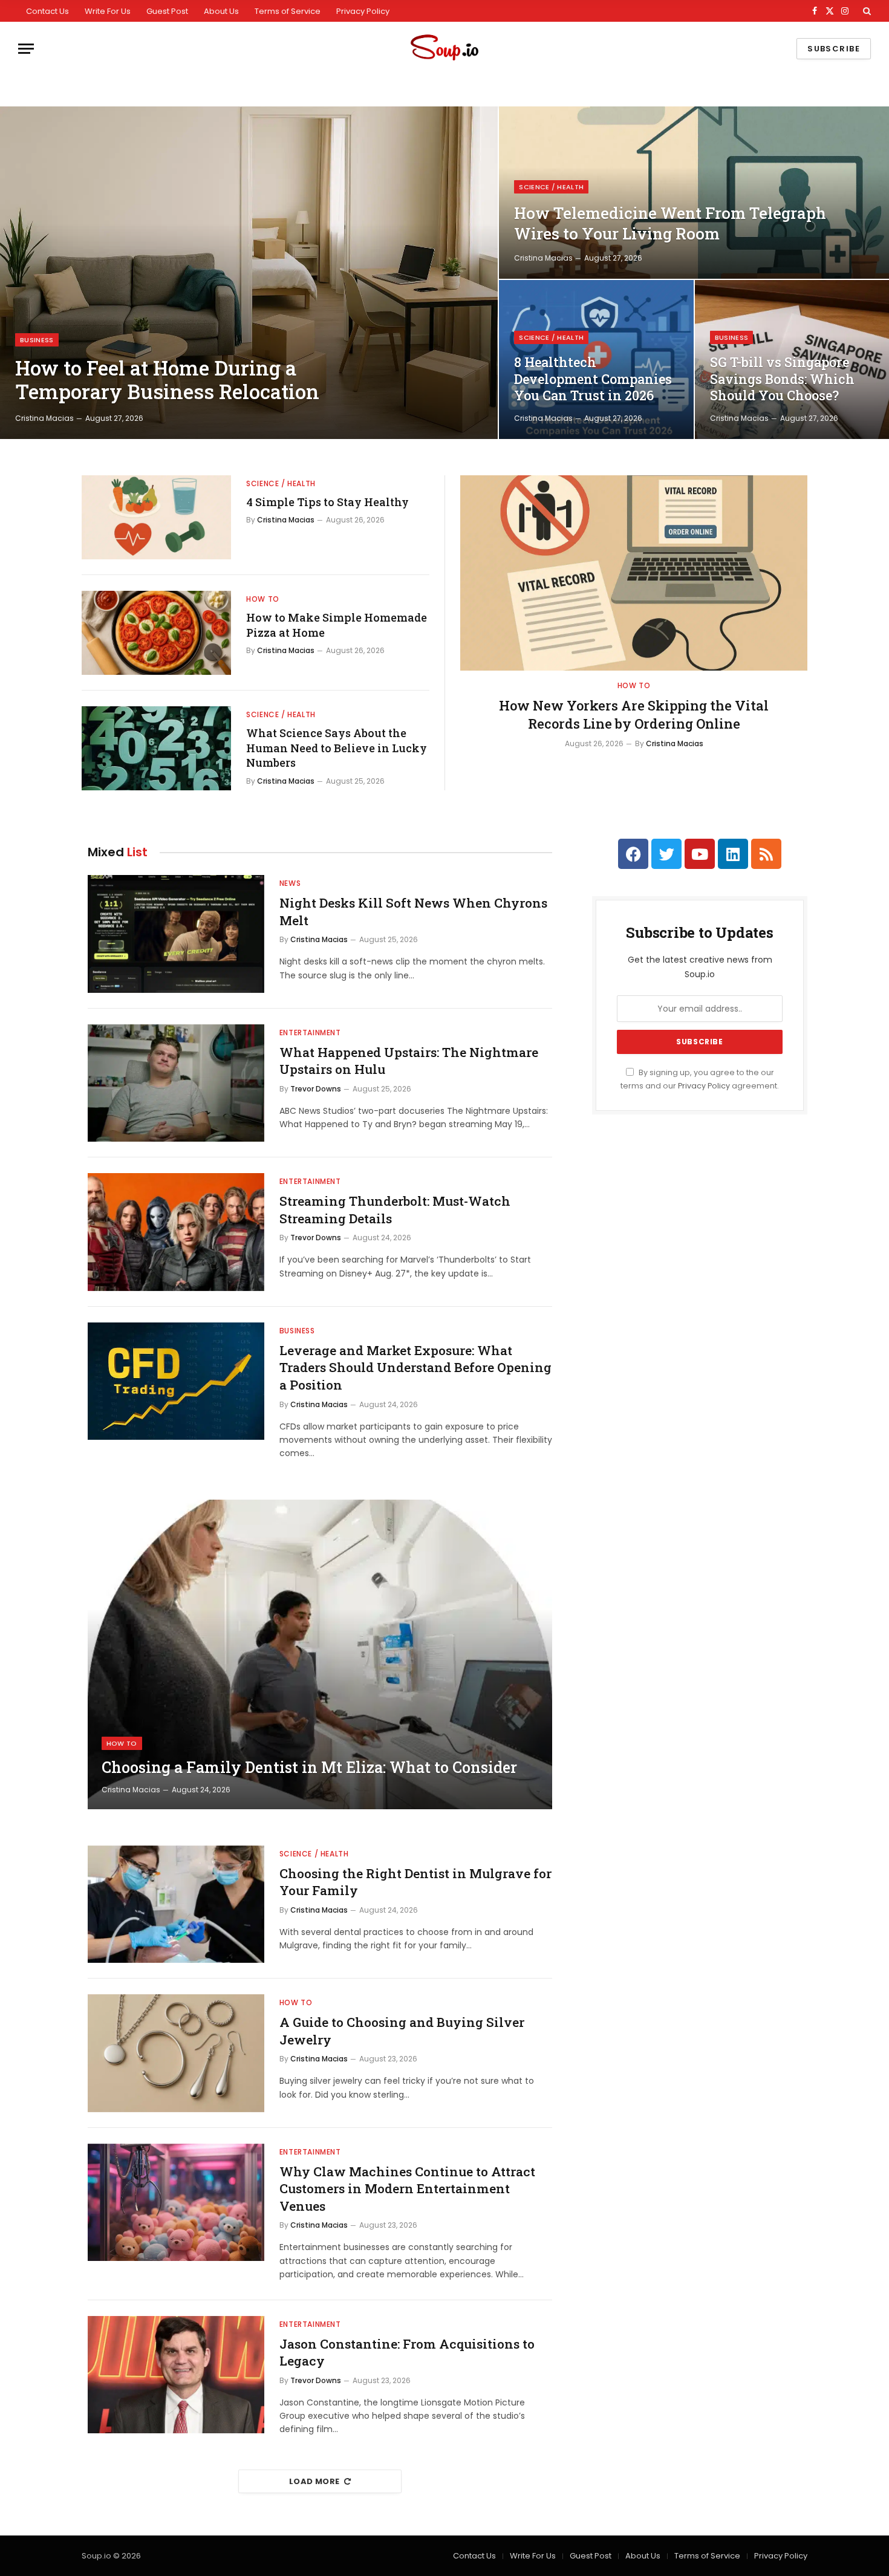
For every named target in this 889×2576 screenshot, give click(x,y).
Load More (314, 2481)
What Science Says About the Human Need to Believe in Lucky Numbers (337, 748)
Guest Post (167, 11)
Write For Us (108, 11)
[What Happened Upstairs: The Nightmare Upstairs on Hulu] (176, 1083)
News (290, 883)
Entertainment (310, 1033)
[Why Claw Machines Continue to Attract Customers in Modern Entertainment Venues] (176, 2203)
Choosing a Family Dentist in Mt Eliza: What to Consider (309, 1768)
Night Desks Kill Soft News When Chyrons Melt (413, 912)
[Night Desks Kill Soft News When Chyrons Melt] (176, 934)
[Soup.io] (444, 49)
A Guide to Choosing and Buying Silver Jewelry (402, 2031)
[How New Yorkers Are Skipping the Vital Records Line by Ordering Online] (634, 573)
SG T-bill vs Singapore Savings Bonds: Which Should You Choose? (782, 379)
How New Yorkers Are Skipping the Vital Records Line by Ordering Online (634, 714)
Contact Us (47, 11)
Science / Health (551, 187)
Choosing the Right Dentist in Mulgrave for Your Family (415, 1882)
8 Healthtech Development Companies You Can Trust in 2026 (593, 379)
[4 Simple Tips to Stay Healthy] (156, 517)
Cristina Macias (44, 418)
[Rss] (766, 854)
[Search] (866, 11)
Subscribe (834, 49)
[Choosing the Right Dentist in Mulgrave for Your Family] (176, 1904)
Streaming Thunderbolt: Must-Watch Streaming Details (395, 1210)
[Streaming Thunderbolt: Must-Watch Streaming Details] (176, 1232)
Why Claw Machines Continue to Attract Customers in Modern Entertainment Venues (407, 2189)
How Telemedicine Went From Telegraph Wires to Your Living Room (670, 223)
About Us (221, 11)
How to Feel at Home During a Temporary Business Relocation (167, 380)
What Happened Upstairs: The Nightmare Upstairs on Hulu (409, 1061)
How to (263, 599)
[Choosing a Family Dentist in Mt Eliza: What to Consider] (320, 1654)
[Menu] (26, 49)
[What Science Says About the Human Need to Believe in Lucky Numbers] (156, 748)
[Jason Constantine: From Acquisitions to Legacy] (176, 2375)
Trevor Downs (316, 1089)
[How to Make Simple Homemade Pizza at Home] (156, 633)
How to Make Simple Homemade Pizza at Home (337, 625)
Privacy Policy (363, 11)
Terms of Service (288, 11)
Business (37, 340)
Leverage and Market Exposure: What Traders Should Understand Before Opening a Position (415, 1368)
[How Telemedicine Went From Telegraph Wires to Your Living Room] (694, 193)
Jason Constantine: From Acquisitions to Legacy (407, 2353)
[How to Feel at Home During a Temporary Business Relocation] (249, 273)
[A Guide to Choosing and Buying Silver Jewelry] (176, 2053)
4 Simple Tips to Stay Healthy (327, 502)
